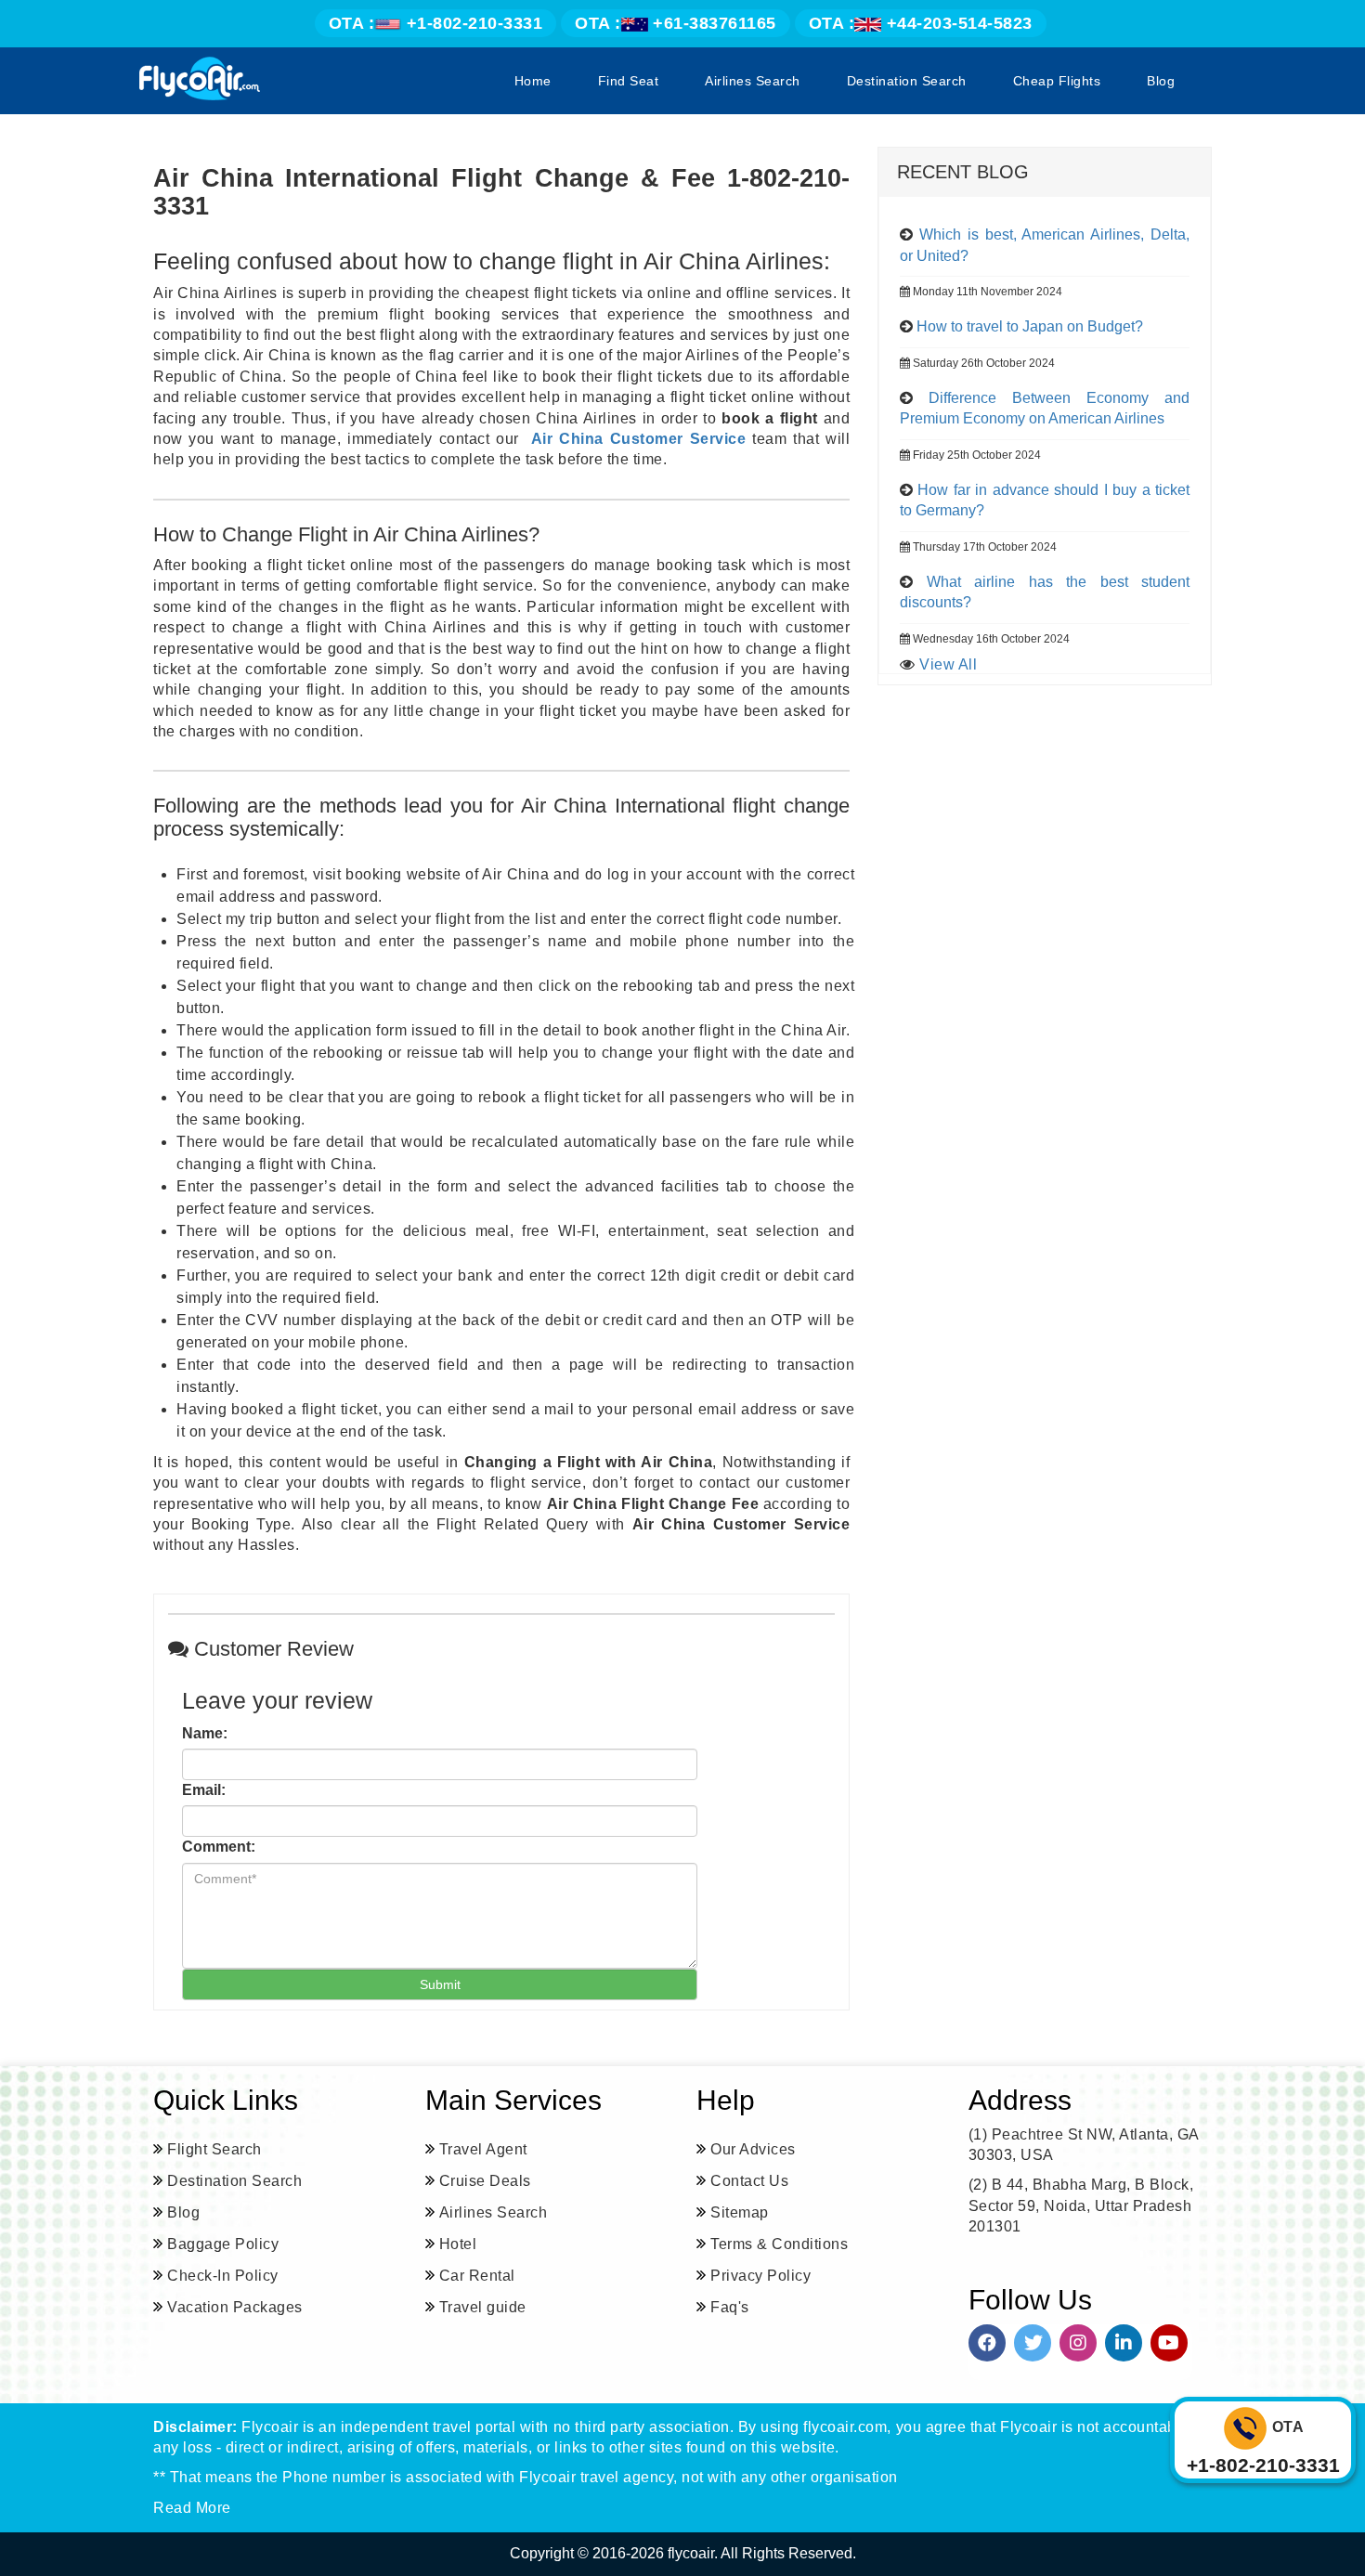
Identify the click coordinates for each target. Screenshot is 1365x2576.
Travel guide (483, 2307)
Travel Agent (483, 2149)
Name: (205, 1733)
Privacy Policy (760, 2276)
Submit (440, 1984)
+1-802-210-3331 (436, 23)
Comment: (219, 1847)
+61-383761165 (676, 23)
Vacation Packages (235, 2307)
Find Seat (629, 81)
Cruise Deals (485, 2181)
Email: (204, 1790)
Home (533, 81)
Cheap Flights (1057, 81)
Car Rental (477, 2276)
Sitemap (740, 2212)
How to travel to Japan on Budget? (1030, 326)
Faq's (730, 2307)
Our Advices (753, 2149)
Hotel (458, 2244)
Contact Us (749, 2181)
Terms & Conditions (779, 2244)
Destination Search (907, 81)
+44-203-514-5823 (921, 23)
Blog (1161, 81)
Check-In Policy (223, 2276)
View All (948, 664)
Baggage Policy (223, 2244)
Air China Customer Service (638, 439)
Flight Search (214, 2149)
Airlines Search (753, 81)
